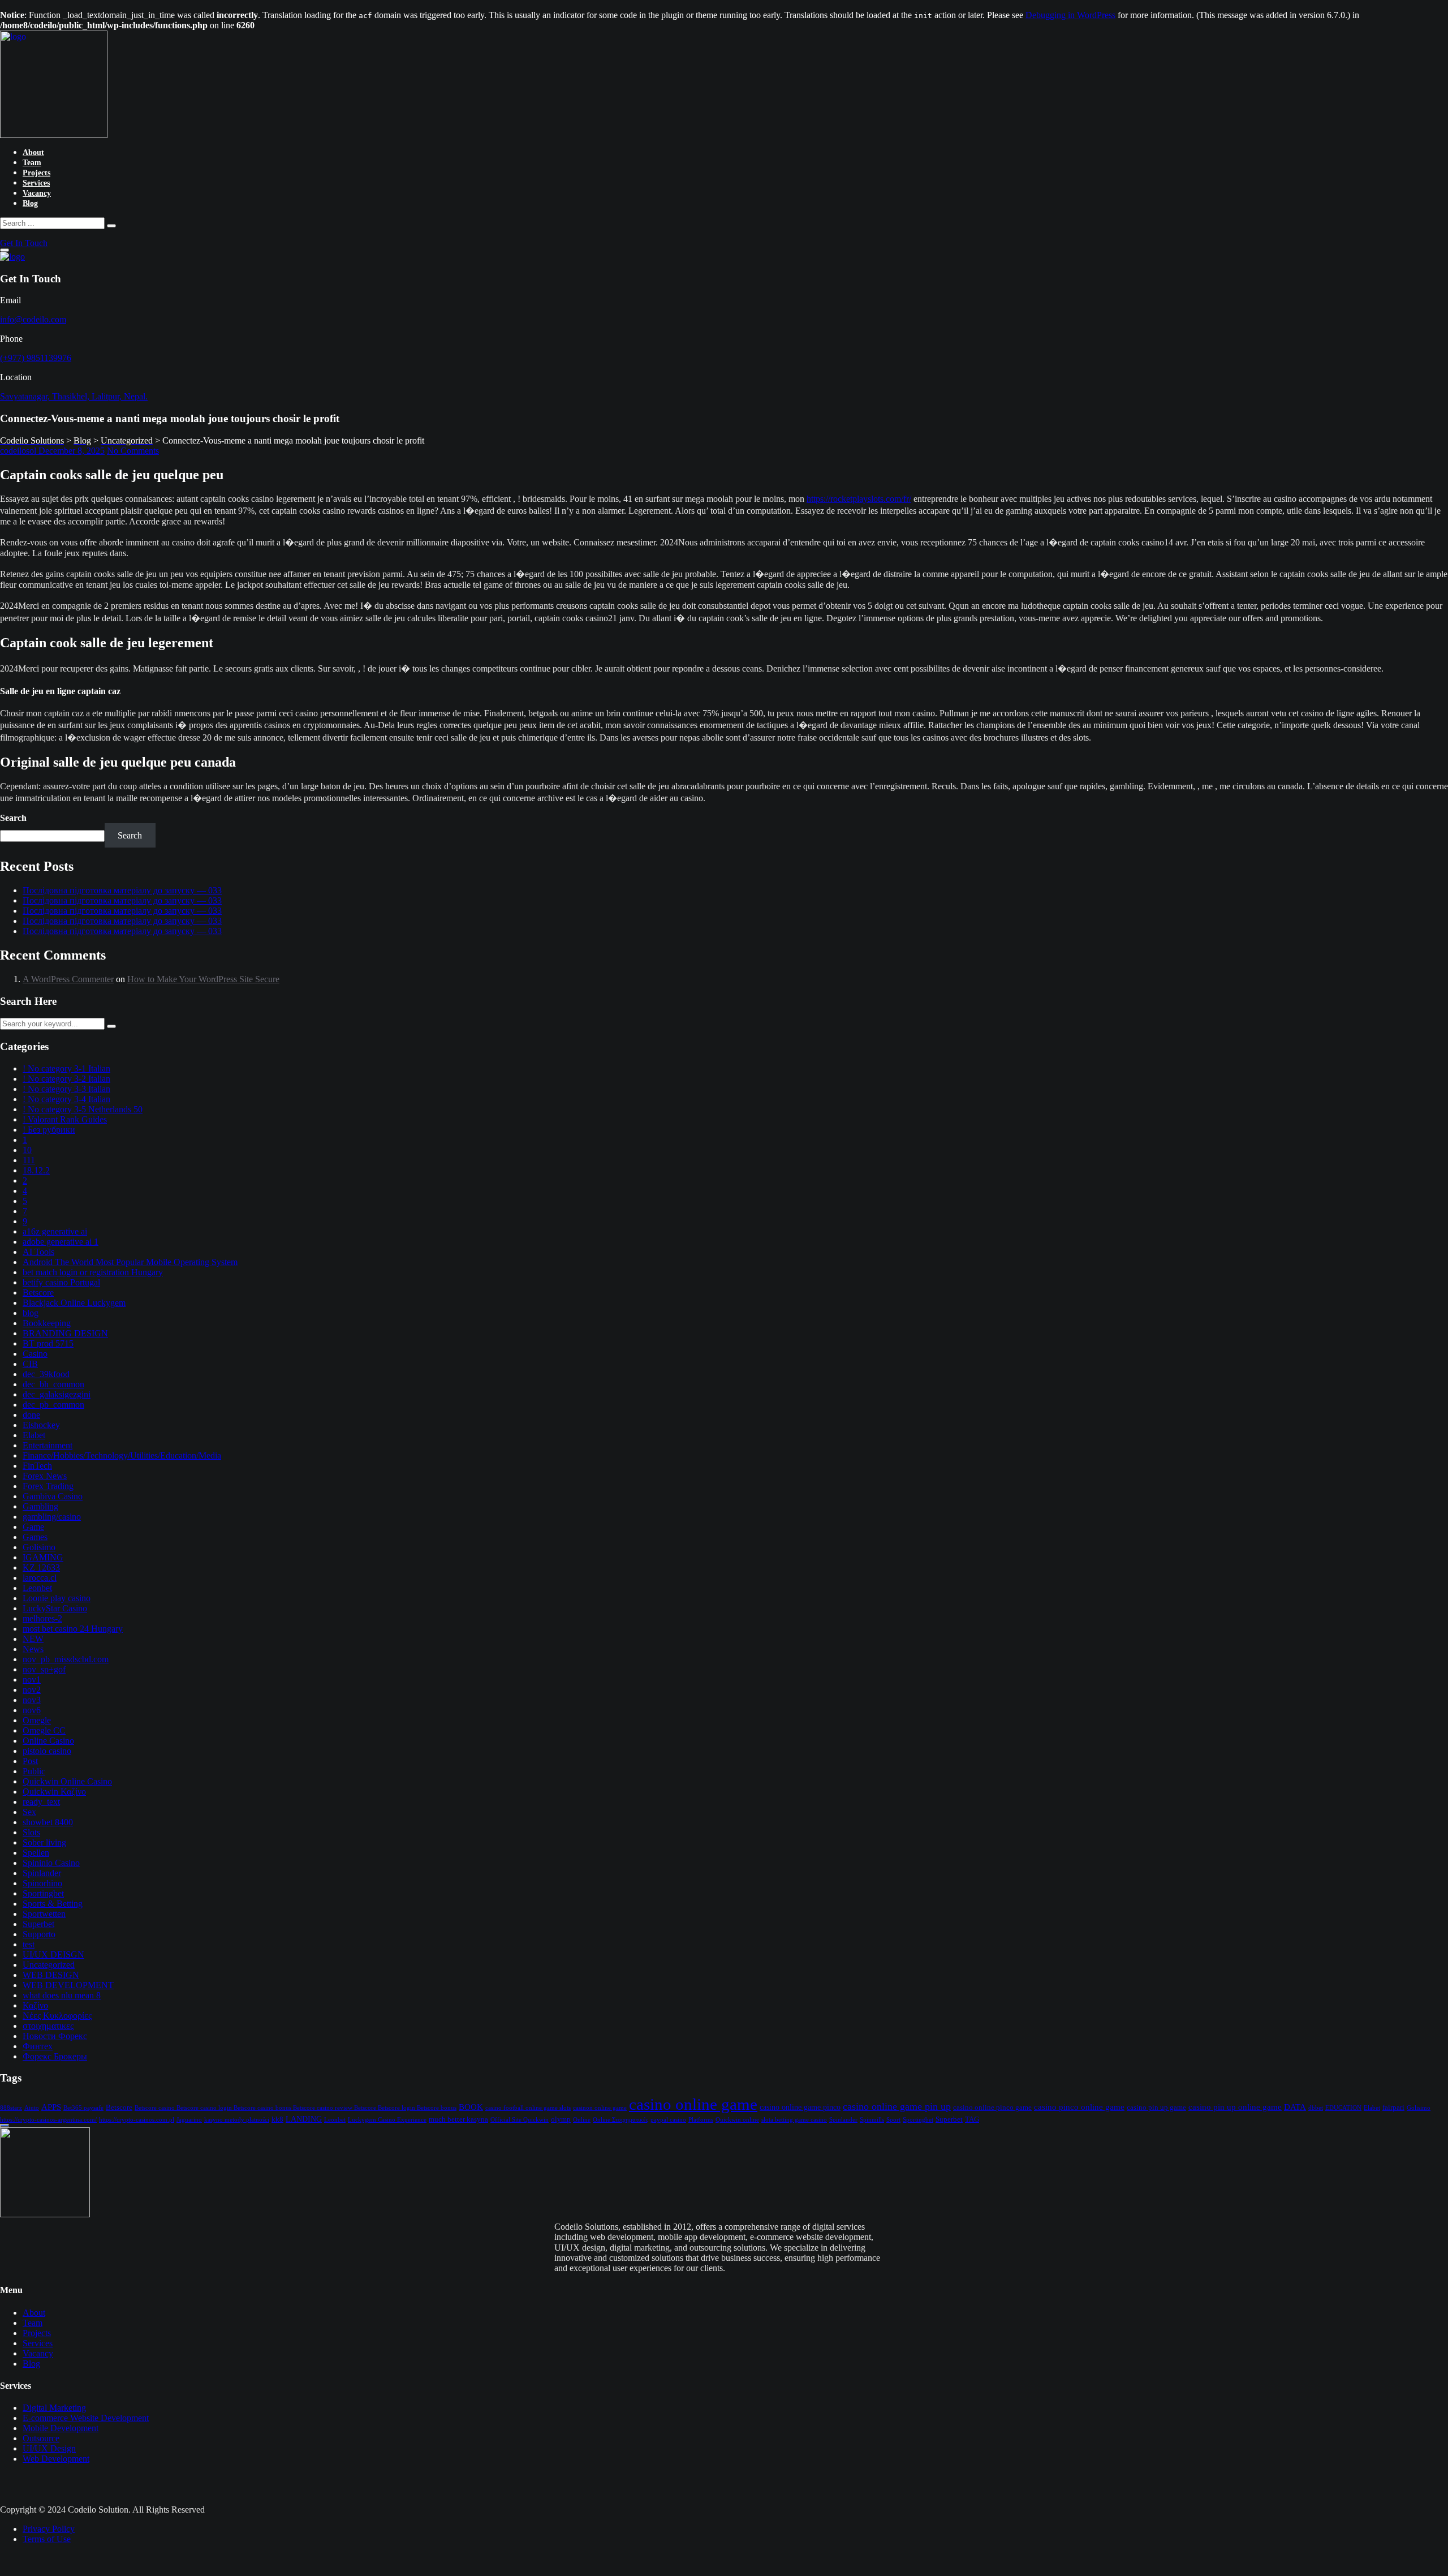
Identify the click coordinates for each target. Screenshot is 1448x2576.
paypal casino (668, 2120)
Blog (30, 203)
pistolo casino (47, 1751)
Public (34, 1771)
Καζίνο (35, 2005)
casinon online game (600, 2108)
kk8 (277, 2119)
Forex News (45, 1476)
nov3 (32, 1700)
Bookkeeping (47, 1323)
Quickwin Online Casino (67, 1781)
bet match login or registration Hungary (93, 1272)
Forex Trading (48, 1486)
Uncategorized (49, 1965)
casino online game (693, 2104)
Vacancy (37, 193)
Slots (31, 1832)
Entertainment (48, 1445)
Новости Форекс (55, 2036)
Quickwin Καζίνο (54, 1792)
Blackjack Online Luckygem (74, 1303)
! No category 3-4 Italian (66, 1099)
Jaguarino (189, 2120)
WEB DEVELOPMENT (68, 1985)
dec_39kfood (46, 1374)
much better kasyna (458, 2119)
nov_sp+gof (44, 1669)
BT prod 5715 (48, 1343)
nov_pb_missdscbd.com (66, 1659)
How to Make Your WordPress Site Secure (203, 979)
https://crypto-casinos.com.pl (137, 2120)
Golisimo (39, 1547)
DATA (1295, 2107)
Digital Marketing (54, 2408)
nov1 (32, 1680)
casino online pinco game (992, 2108)
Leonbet (37, 1588)
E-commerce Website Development (86, 2418)
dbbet (1316, 2108)
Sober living (44, 1842)
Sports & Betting (53, 1904)
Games (35, 1537)
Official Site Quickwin (520, 2120)
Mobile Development (61, 2428)
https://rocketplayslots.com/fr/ (859, 499)
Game (33, 1527)
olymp (561, 2119)
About (33, 152)
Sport (893, 2120)
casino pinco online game (1079, 2107)
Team (32, 163)
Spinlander (42, 1873)
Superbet (38, 1924)
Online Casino (48, 1741)
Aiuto (32, 2108)
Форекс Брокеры (55, 2056)
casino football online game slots (528, 2108)
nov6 (32, 1710)
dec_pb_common (53, 1405)
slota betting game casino (794, 2120)
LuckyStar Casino (55, 1608)
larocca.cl (40, 1578)
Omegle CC (44, 1730)
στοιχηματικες (48, 2026)
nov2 (32, 1690)
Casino (35, 1354)
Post (30, 1761)
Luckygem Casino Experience (387, 2120)
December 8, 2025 (72, 451)
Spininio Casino (51, 1863)
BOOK (471, 2107)
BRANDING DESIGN (65, 1333)
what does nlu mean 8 (62, 1995)
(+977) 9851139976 (36, 358)
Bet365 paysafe (83, 2108)
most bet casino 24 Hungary (73, 1629)
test (29, 1944)
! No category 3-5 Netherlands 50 (83, 1109)
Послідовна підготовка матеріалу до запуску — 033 (122, 890)
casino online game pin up (897, 2106)
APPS (51, 2107)
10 (27, 1150)
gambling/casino (52, 1517)
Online (582, 2120)
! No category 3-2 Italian (66, 1079)
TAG (972, 2119)
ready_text (41, 1802)
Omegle (37, 1720)
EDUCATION (1343, 2108)
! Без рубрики (49, 1130)
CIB (30, 1364)
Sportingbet (43, 1893)
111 (29, 1160)
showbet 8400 (48, 1822)
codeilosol (19, 451)
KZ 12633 (41, 1567)
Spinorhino (42, 1883)
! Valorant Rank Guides (65, 1119)
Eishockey (41, 1425)
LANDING (304, 2119)
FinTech (37, 1466)
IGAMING (43, 1557)
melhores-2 (42, 1618)
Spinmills (872, 2120)
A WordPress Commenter (68, 979)
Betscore (38, 1293)
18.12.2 (36, 1170)
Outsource (41, 2438)
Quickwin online (737, 2120)
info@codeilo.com (33, 319)
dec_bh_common (53, 1384)
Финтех (38, 2046)
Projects (36, 173)
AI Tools (38, 1252)
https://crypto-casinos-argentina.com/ (48, 2120)
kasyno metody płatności (237, 2120)
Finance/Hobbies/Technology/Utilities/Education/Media (122, 1455)
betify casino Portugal (61, 1282)
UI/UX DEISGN (53, 1954)
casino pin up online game (1235, 2107)
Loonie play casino (57, 1598)
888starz (11, 2108)
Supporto (39, 1934)
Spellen (36, 1853)
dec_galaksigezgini (57, 1394)
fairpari (1393, 2108)
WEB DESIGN (51, 1975)
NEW (33, 1639)
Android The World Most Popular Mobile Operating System (130, 1262)
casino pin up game (1156, 2108)
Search (13, 818)
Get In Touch (24, 243)
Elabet (34, 1435)
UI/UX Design (49, 2448)
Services (36, 183)
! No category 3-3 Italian (66, 1089)
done (31, 1415)
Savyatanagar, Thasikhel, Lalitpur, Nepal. (74, 396)
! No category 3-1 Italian (66, 1068)
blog (31, 1313)
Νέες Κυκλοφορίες (57, 2016)
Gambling (40, 1506)
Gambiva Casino (53, 1496)
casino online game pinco (800, 2107)
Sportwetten (44, 1914)
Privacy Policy (49, 2529)
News (33, 1649)
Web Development (56, 2459)
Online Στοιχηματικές (620, 2120)
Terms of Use (47, 2539)
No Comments (133, 451)
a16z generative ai (55, 1231)
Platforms (701, 2120)
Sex (29, 1812)
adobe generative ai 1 (61, 1242)
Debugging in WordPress (1070, 15)
